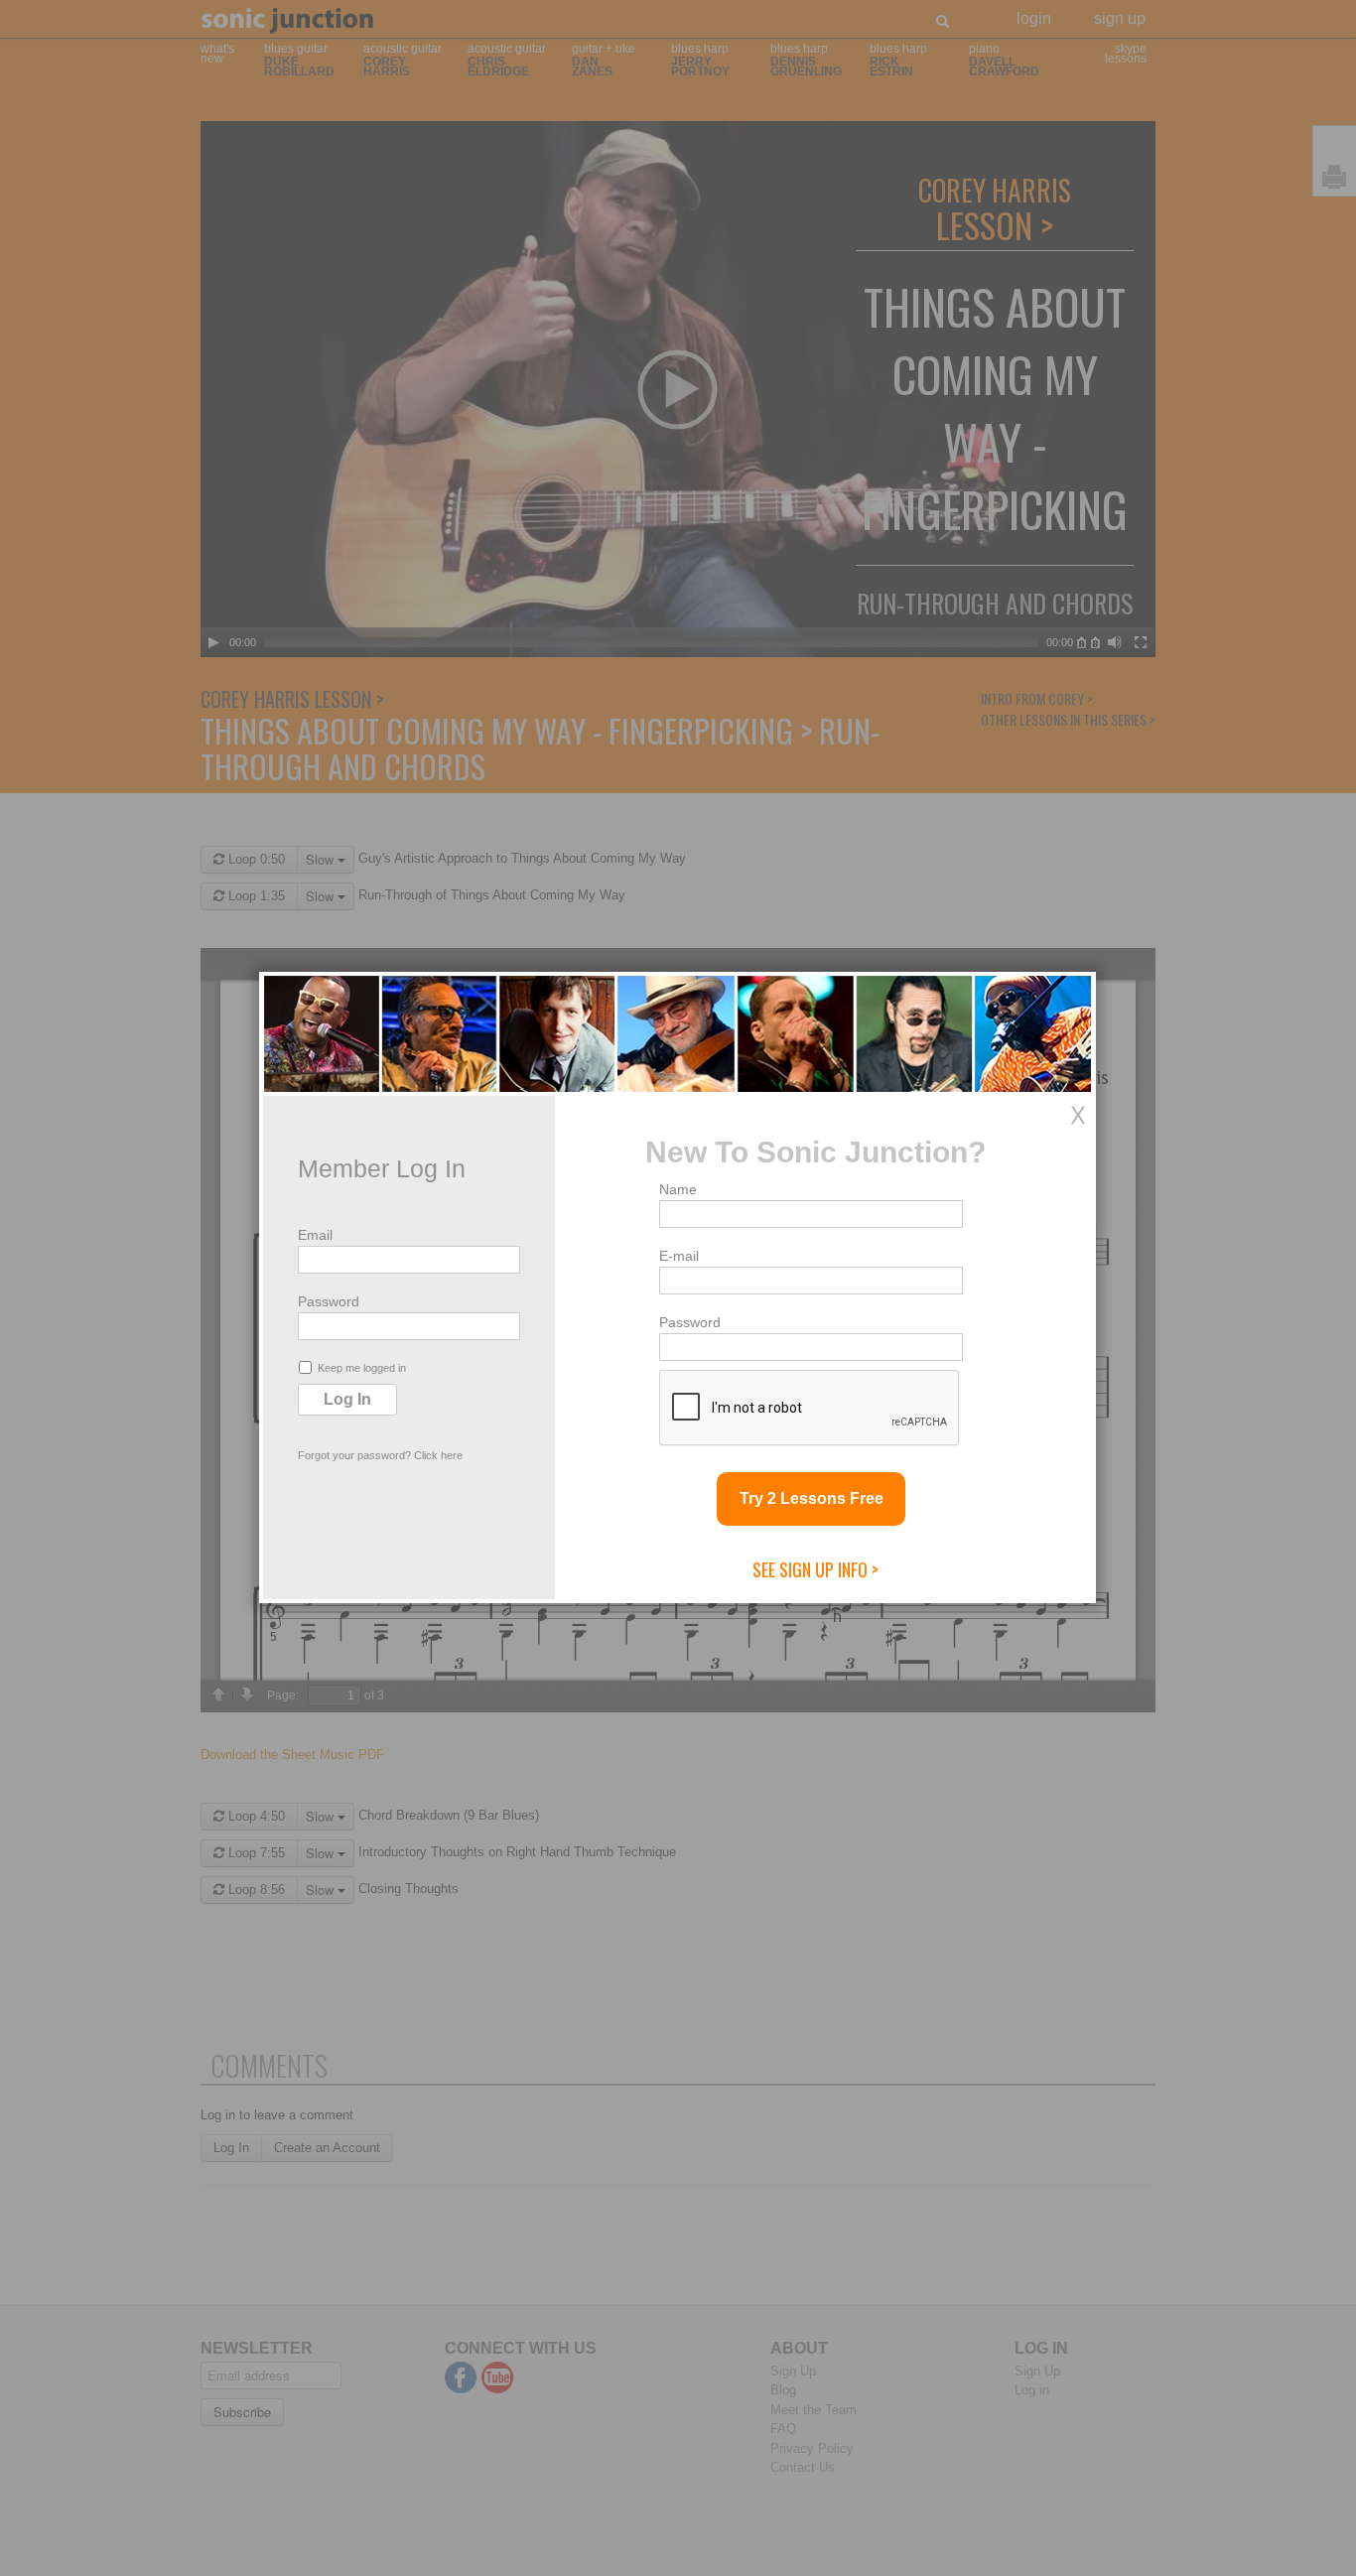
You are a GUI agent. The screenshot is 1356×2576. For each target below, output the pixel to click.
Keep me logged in (362, 1368)
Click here (438, 1455)
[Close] (1078, 1115)
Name (678, 1189)
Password (329, 1301)
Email (315, 1235)
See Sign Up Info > (815, 1569)
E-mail (679, 1256)
